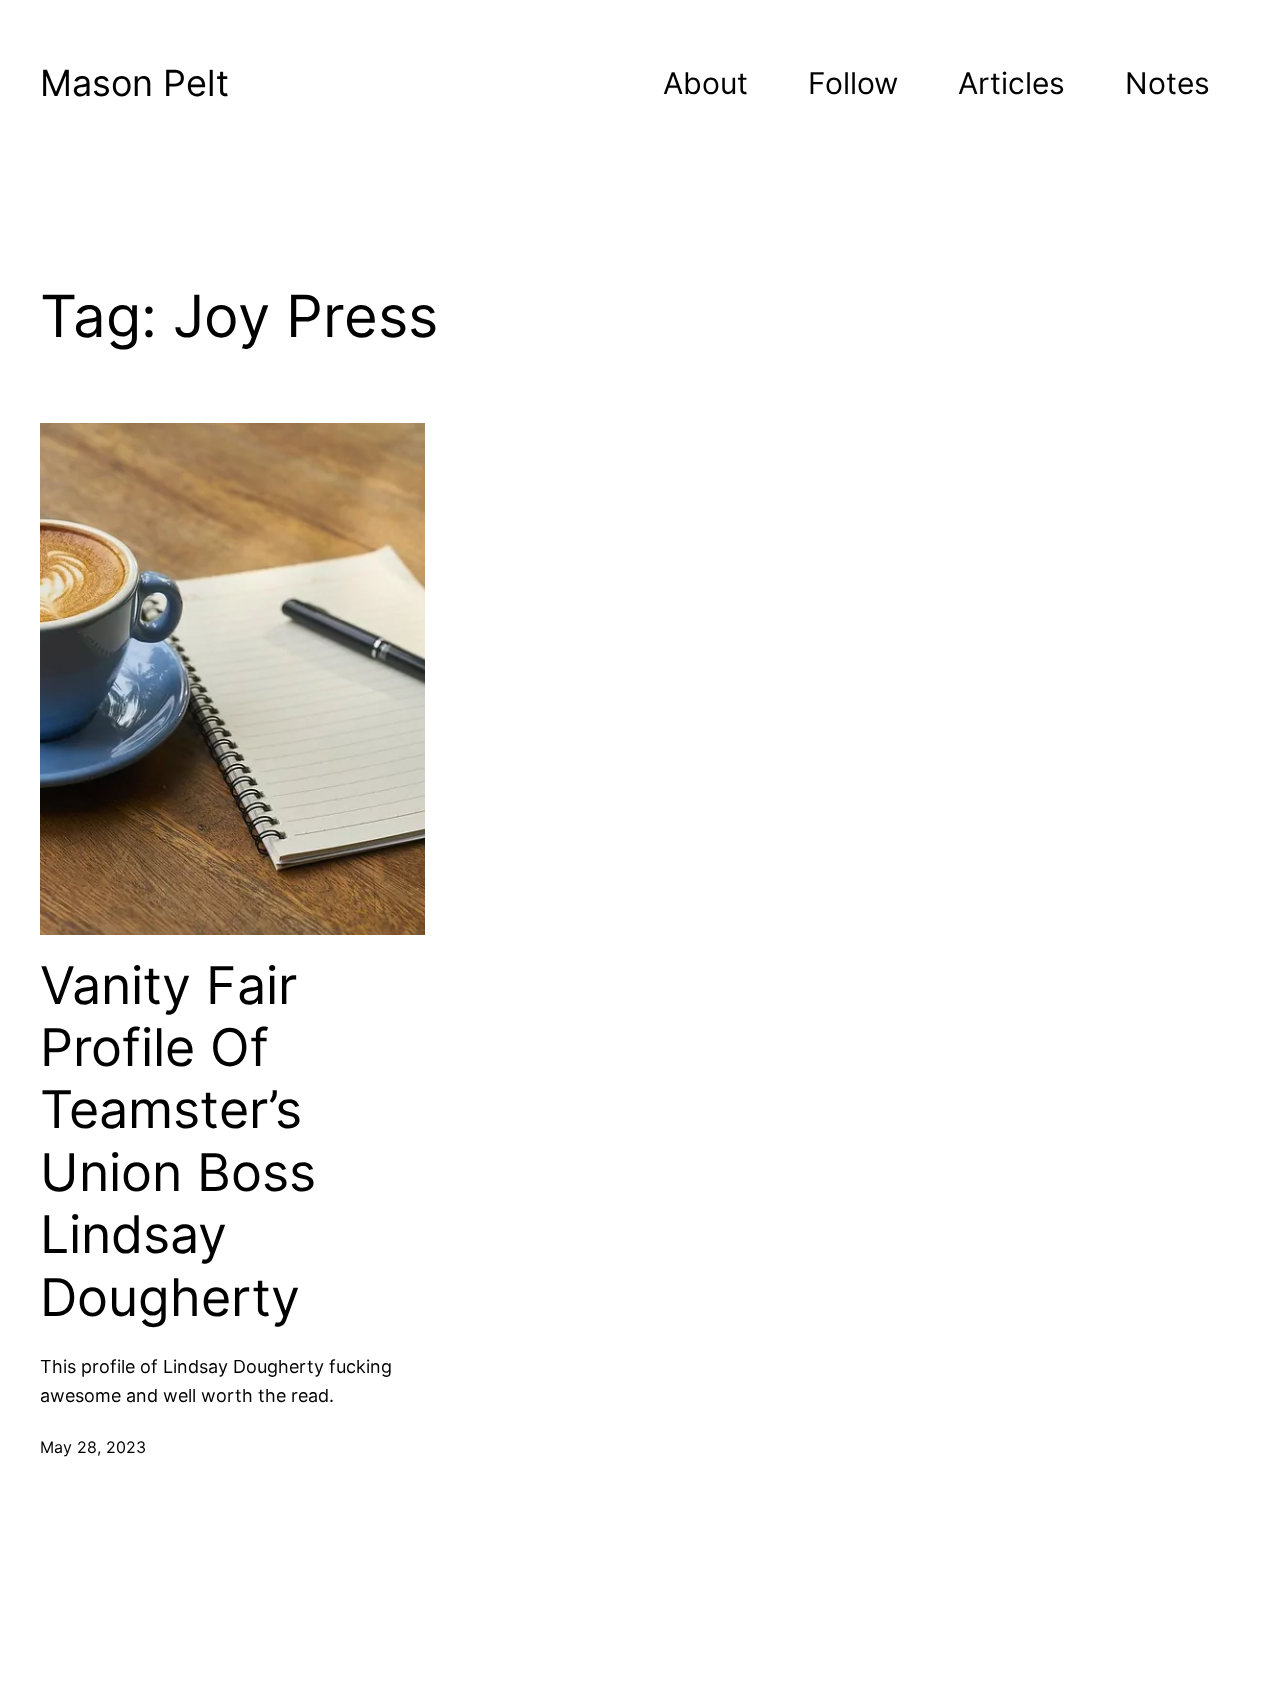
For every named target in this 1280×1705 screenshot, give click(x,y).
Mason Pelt (134, 83)
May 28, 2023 (93, 1447)
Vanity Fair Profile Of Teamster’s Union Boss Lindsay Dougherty (178, 1142)
